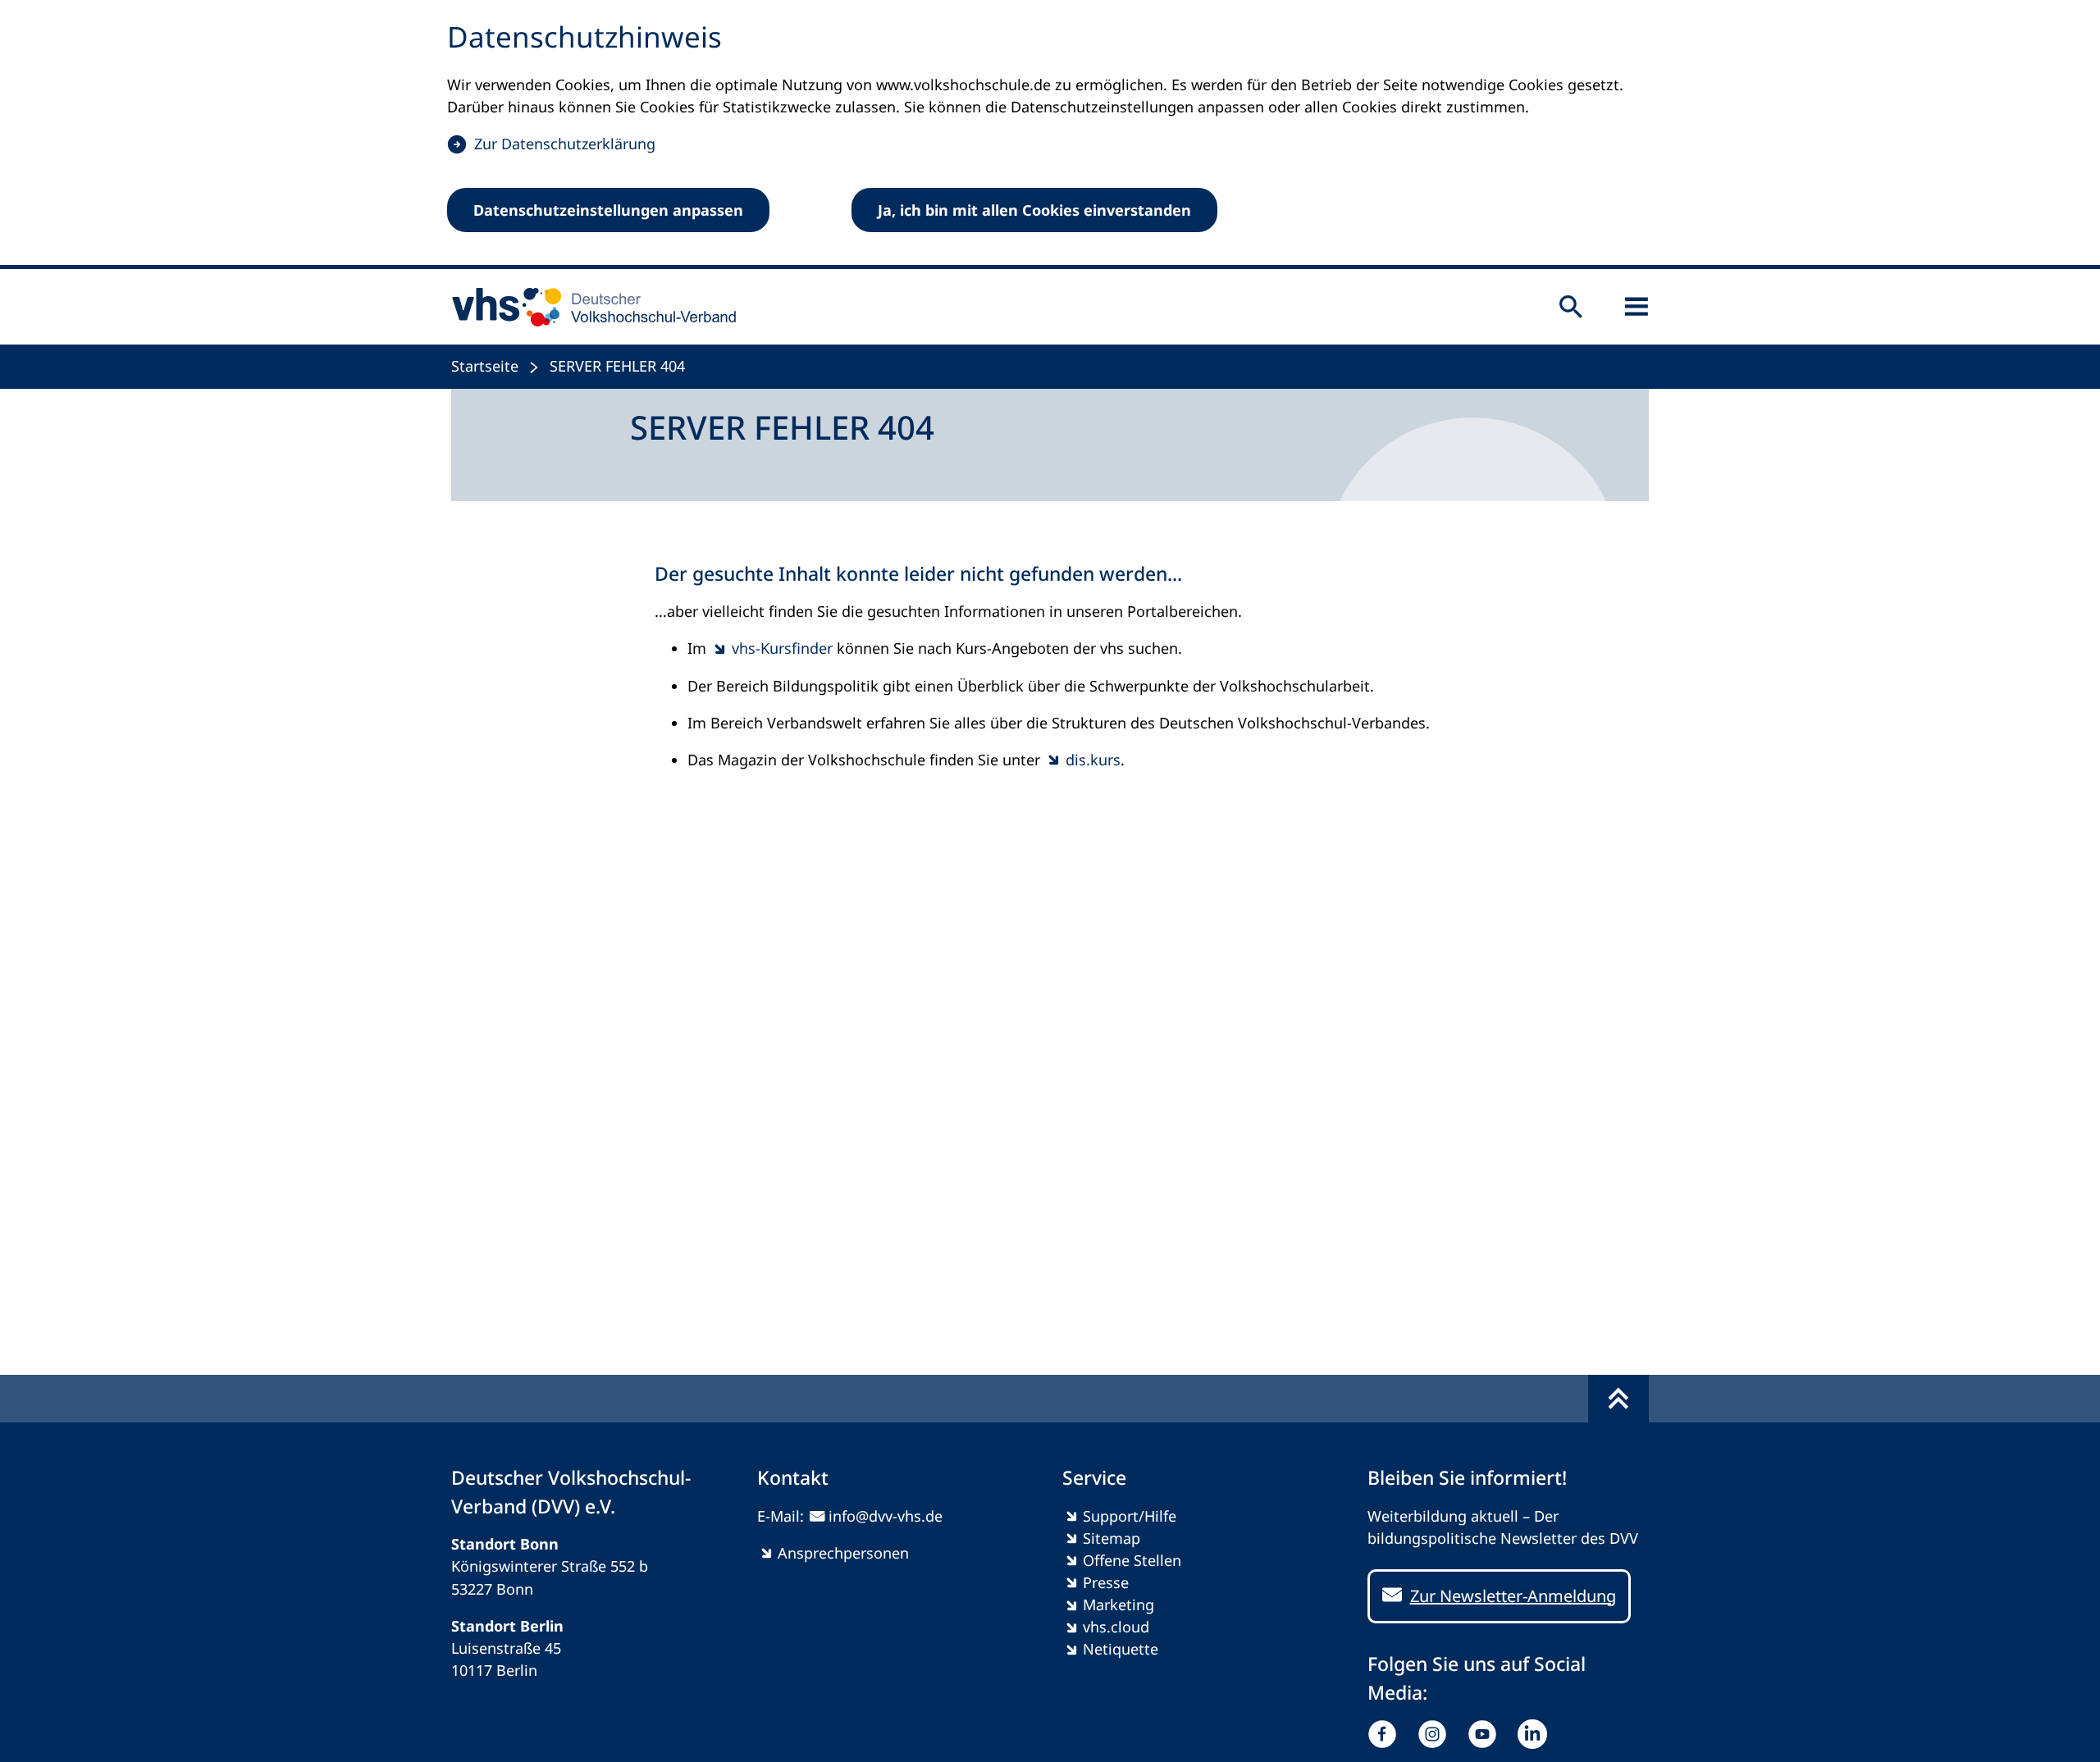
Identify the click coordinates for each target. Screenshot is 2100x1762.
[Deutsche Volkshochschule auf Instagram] (1436, 1734)
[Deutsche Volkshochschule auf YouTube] (1486, 1734)
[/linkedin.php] (1536, 1734)
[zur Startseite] (589, 307)
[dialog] (1050, 135)
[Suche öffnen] (1571, 307)
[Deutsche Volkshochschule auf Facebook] (1386, 1734)
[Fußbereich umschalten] (1618, 1399)
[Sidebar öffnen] (1637, 307)
